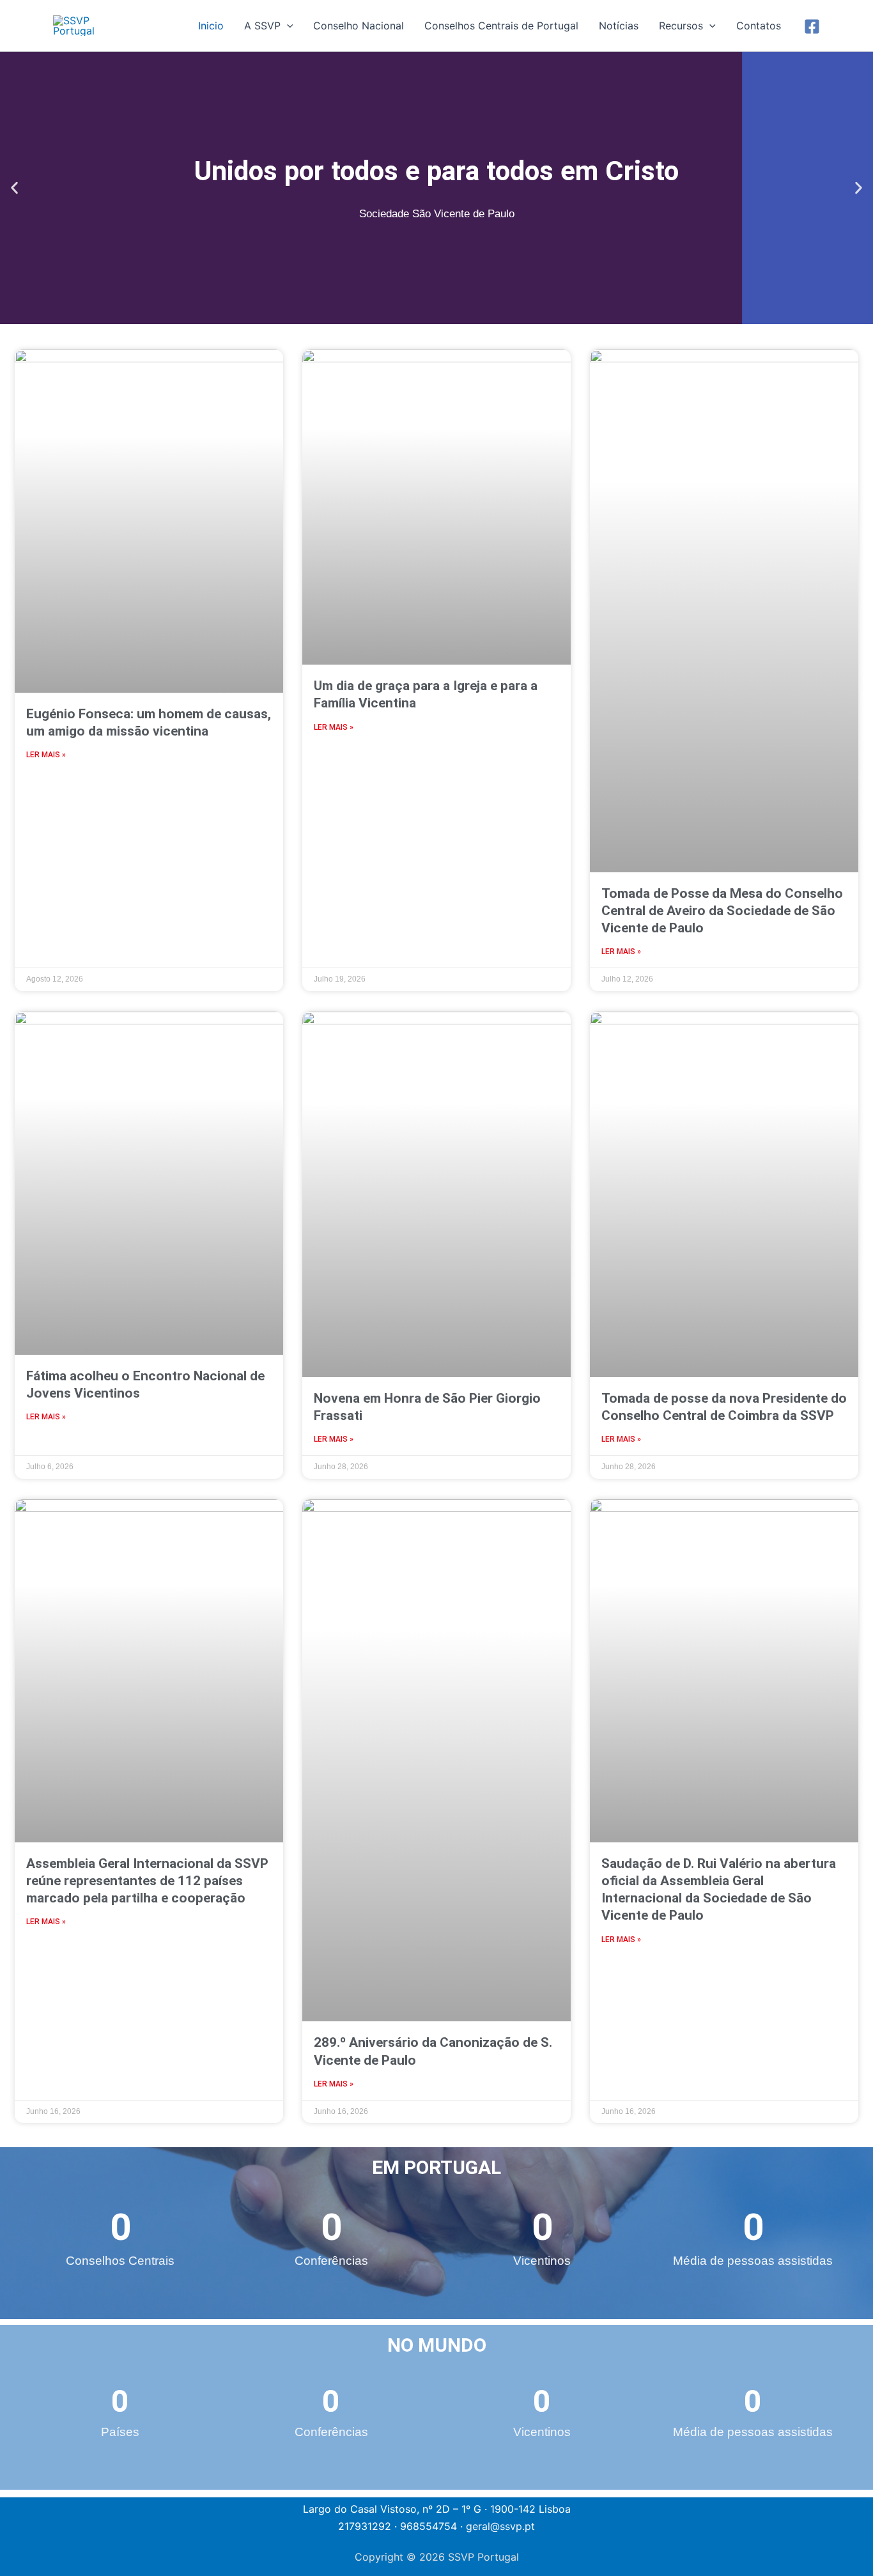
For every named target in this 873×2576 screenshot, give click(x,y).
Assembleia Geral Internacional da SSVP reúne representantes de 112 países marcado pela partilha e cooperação (147, 1881)
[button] (287, 26)
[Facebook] (812, 27)
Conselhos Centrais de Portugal (501, 26)
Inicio (211, 26)
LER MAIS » (46, 755)
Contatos (759, 26)
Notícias (619, 26)
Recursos (681, 26)
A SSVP (262, 26)
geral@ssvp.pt (500, 2526)
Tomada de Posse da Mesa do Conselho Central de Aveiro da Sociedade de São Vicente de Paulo (722, 911)
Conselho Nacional (359, 26)
